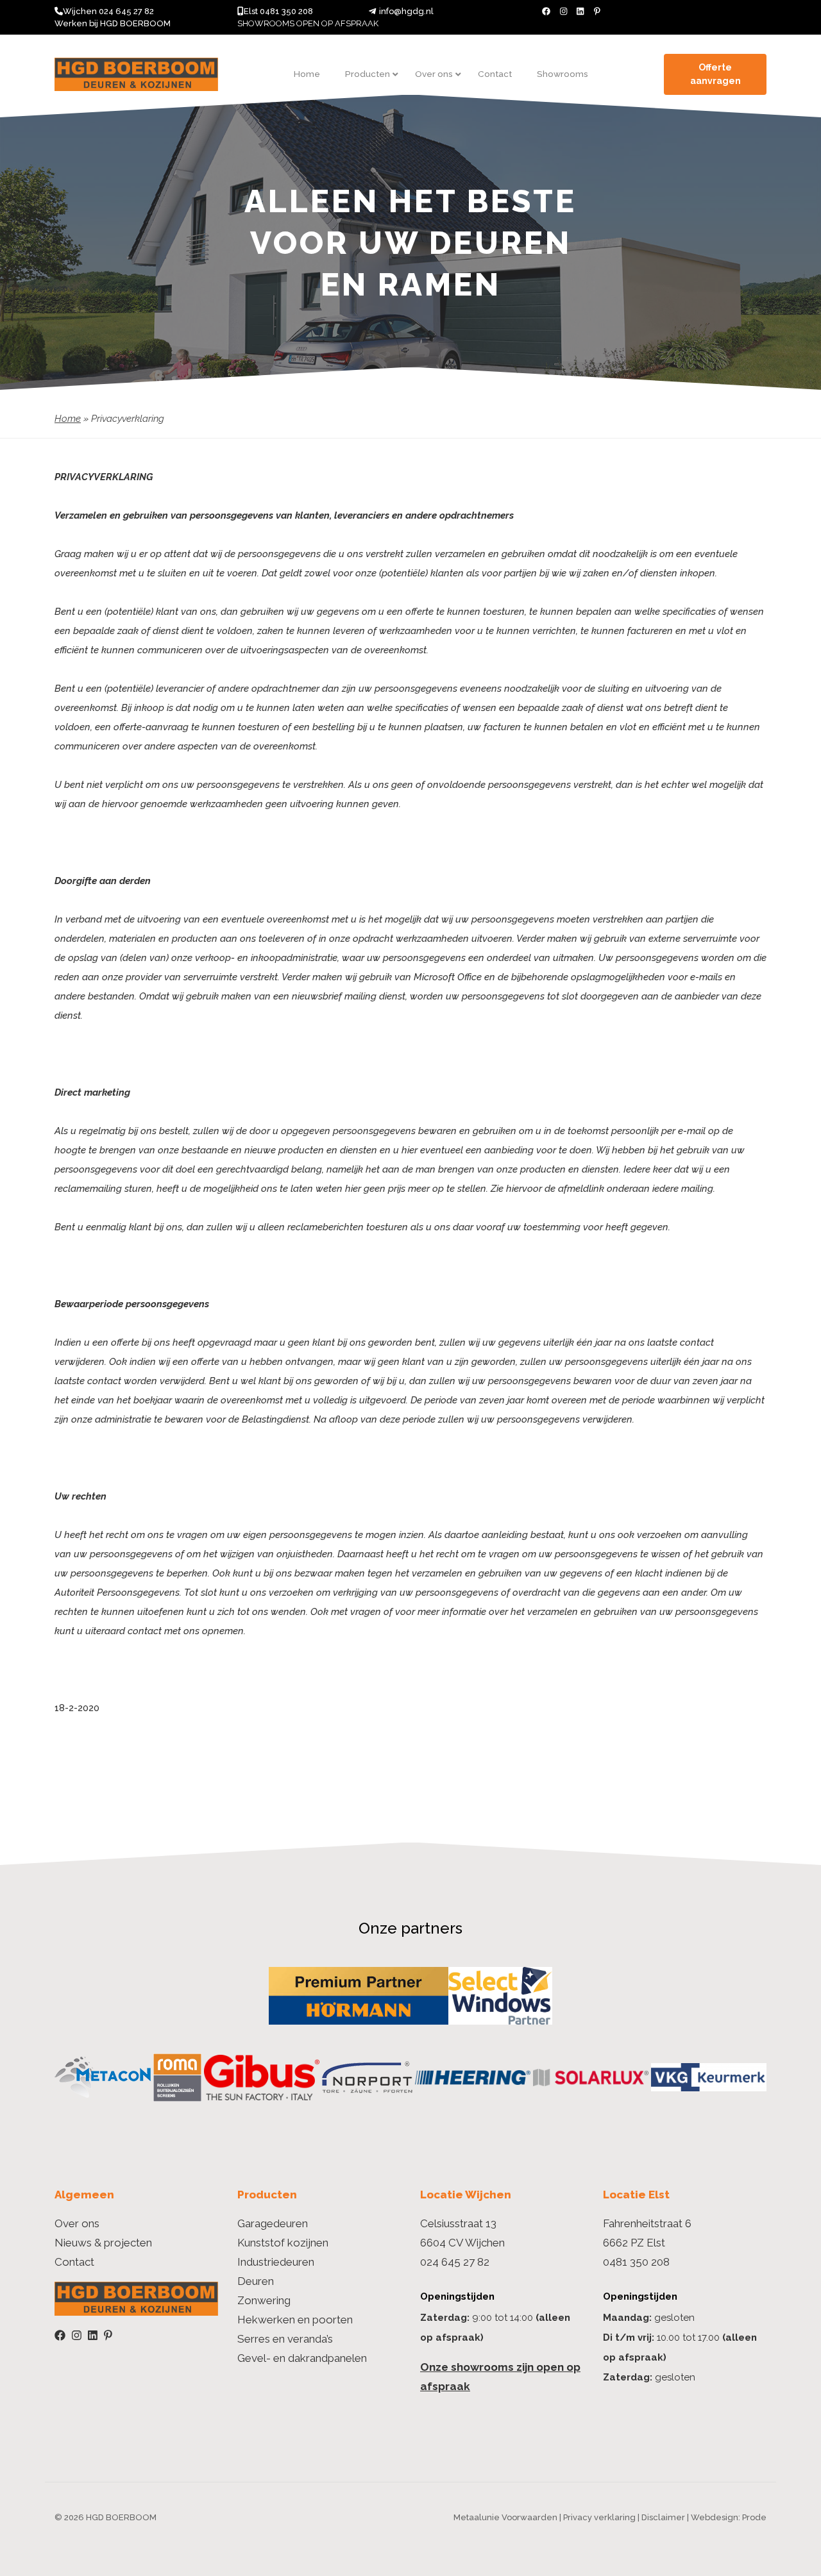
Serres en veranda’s (285, 2339)
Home (68, 419)
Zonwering (264, 2300)
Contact (74, 2262)
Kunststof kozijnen (283, 2243)
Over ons (77, 2223)
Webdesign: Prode (729, 2517)
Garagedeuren (273, 2223)
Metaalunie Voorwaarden (505, 2517)
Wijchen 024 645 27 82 (108, 11)
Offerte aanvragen (715, 74)
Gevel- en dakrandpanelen (302, 2358)
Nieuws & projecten (103, 2243)
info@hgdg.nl (406, 11)
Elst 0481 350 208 (278, 11)
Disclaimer (663, 2517)
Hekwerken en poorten (295, 2320)
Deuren (256, 2281)
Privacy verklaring (599, 2517)
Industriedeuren (276, 2262)
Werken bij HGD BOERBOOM (113, 23)
